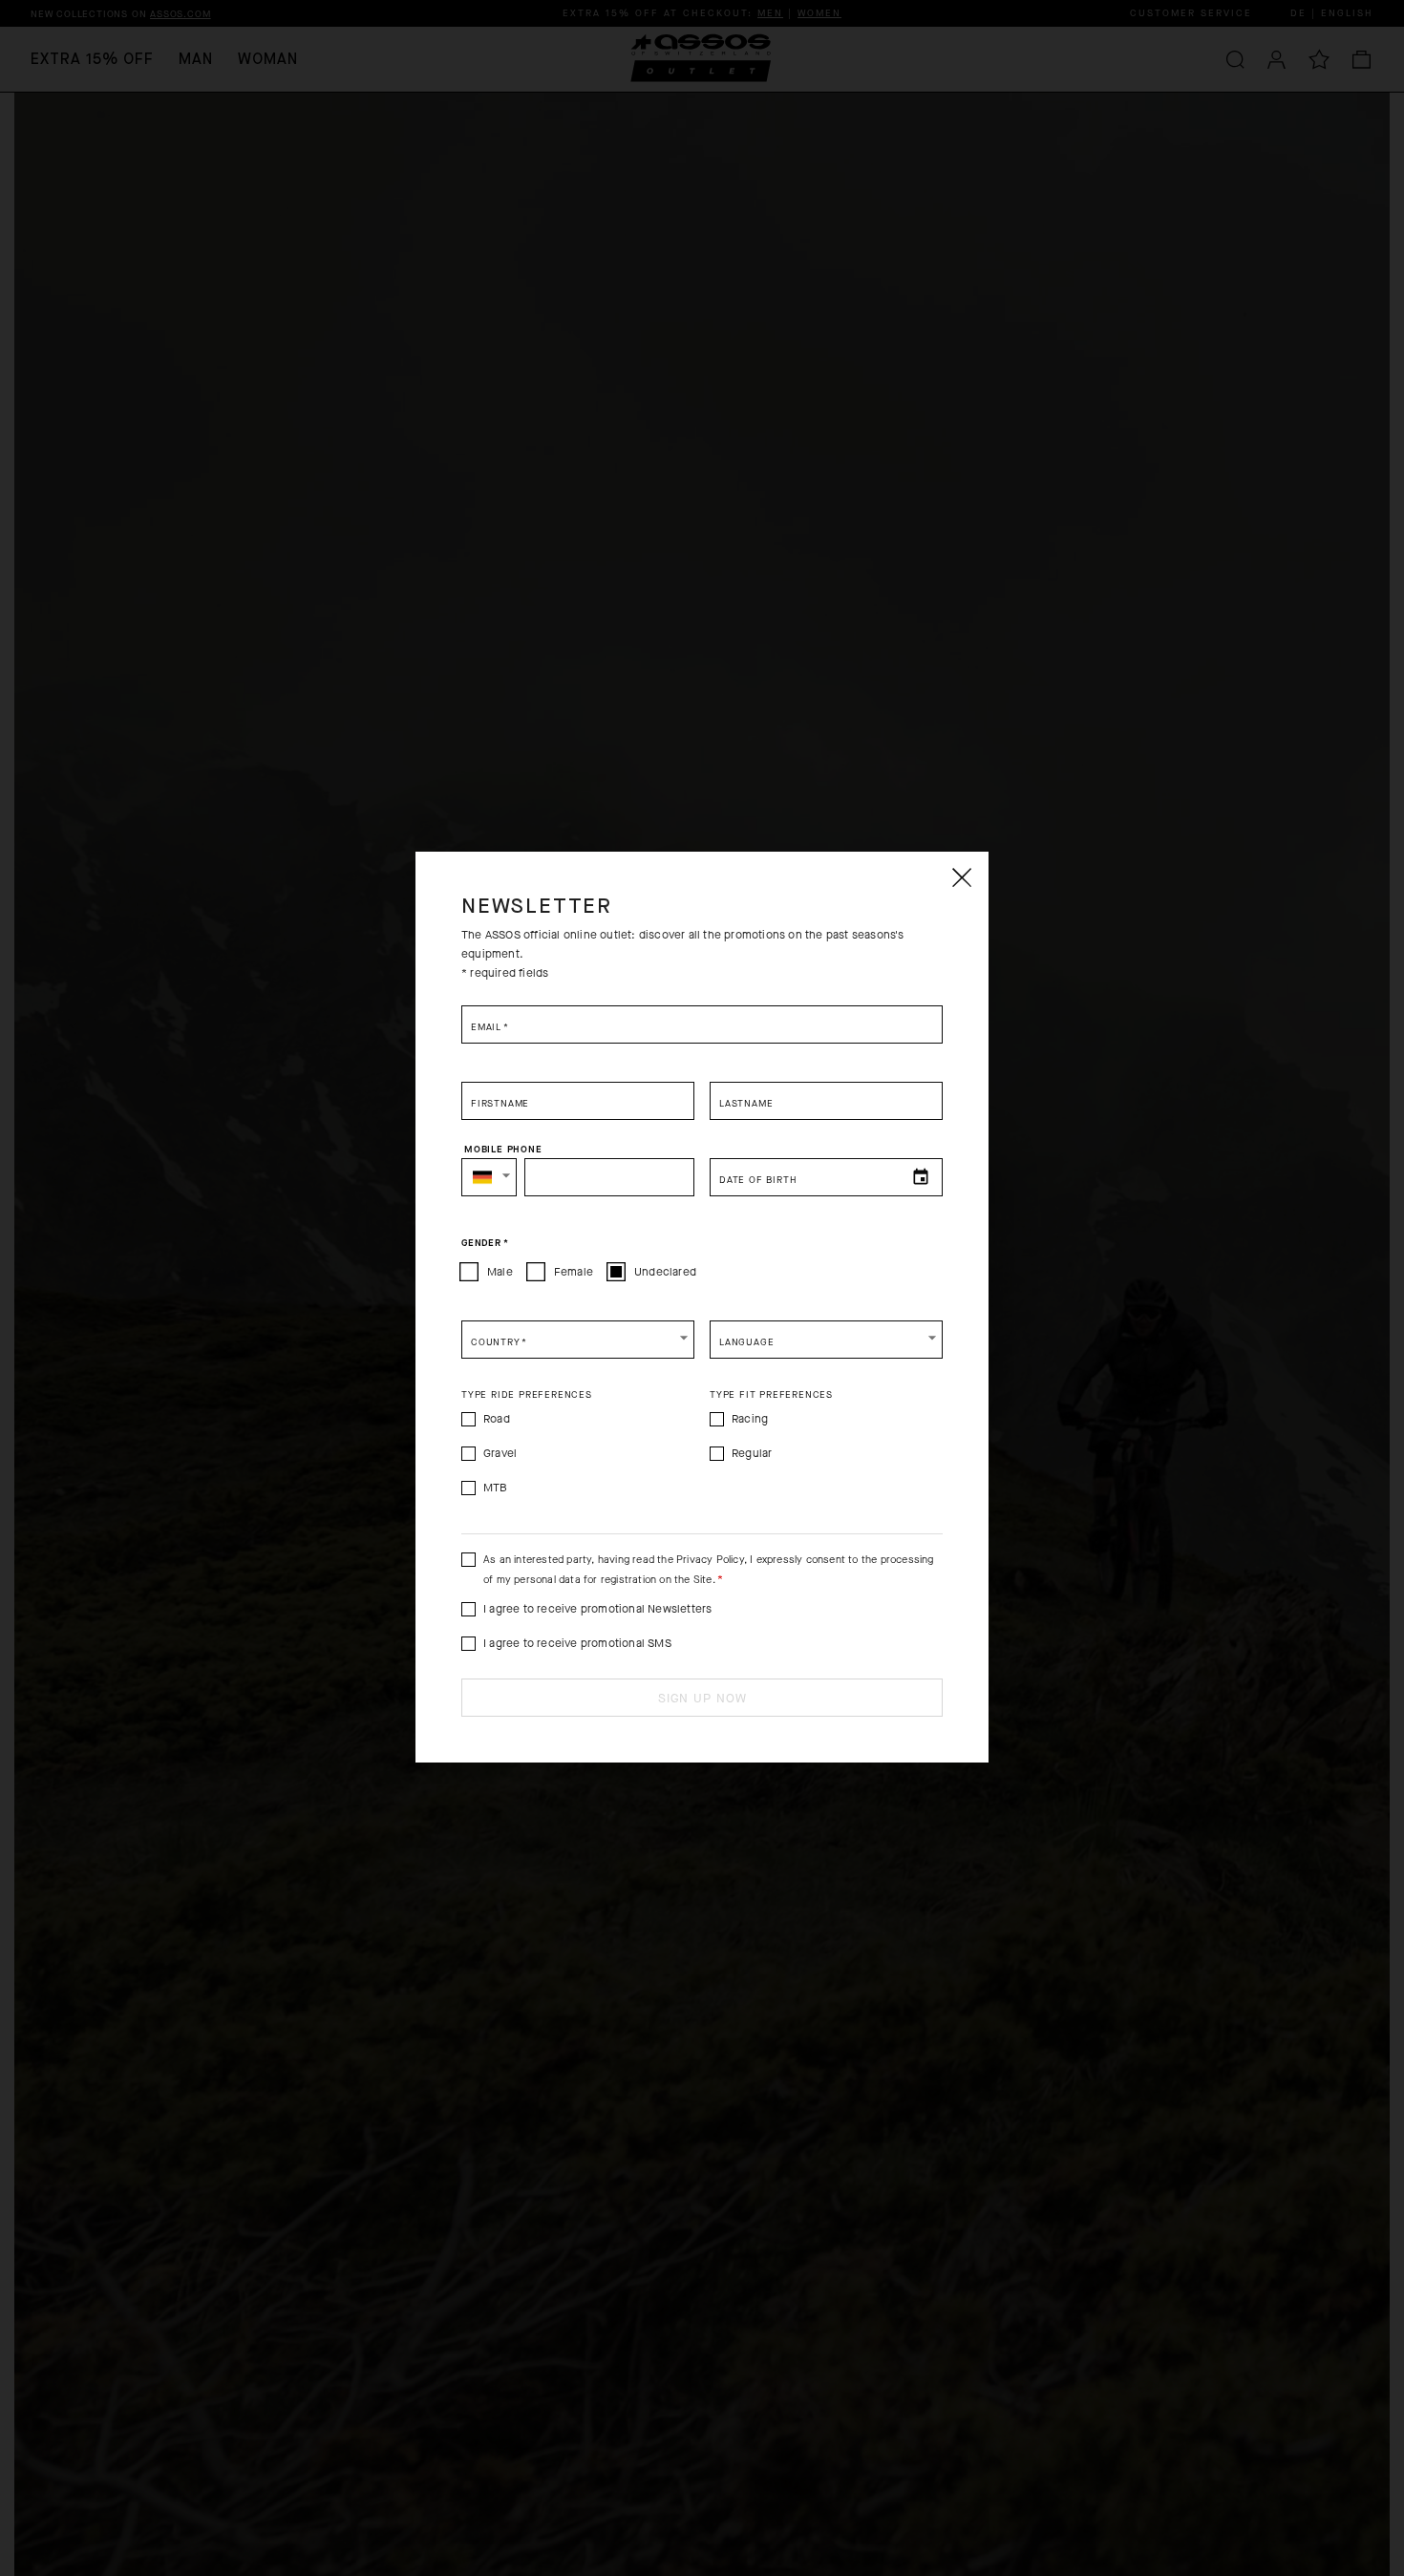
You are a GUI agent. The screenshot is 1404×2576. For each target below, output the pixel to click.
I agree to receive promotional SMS (577, 1643)
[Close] (961, 877)
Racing (750, 1419)
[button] (489, 1177)
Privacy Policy (710, 1560)
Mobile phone (503, 1150)
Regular (752, 1453)
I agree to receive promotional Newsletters (597, 1609)
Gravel (500, 1453)
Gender (485, 1243)
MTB (496, 1488)
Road (497, 1419)
